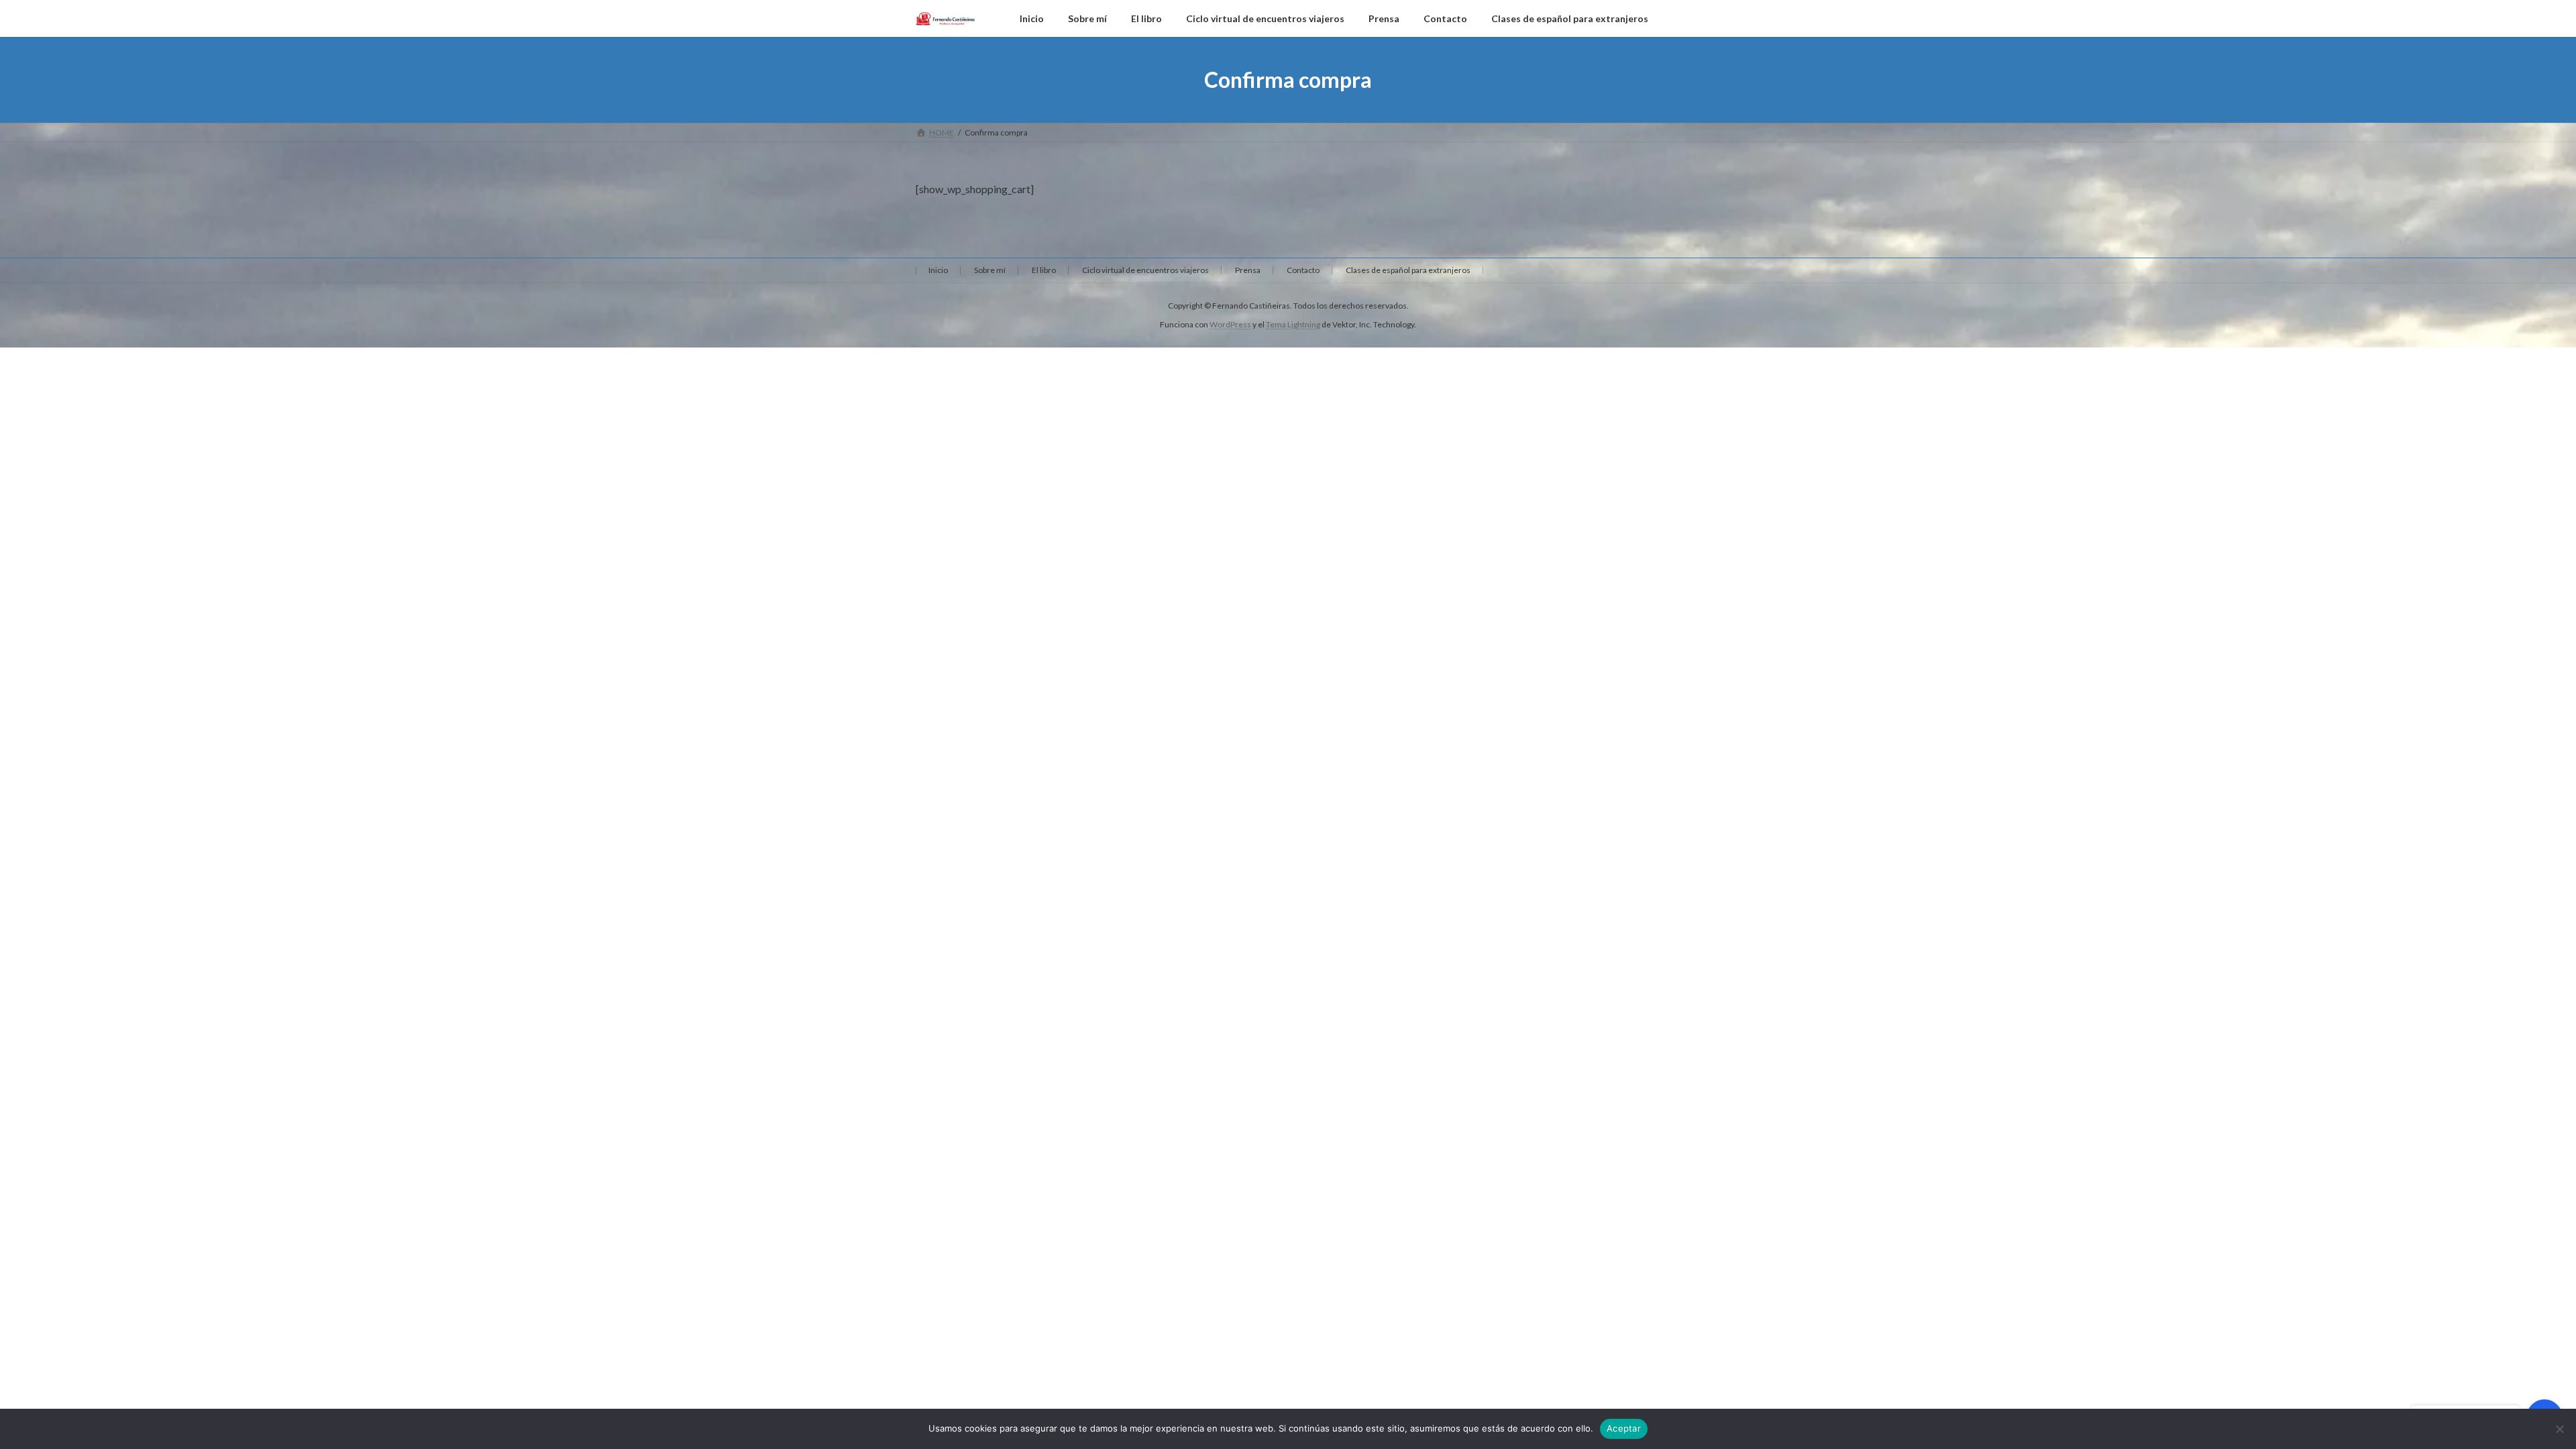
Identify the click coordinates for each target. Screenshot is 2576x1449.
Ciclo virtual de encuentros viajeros (1145, 270)
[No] (2559, 1429)
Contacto (1303, 270)
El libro (1044, 270)
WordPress (1230, 324)
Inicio (938, 270)
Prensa (1248, 270)
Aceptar (1624, 1428)
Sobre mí (990, 270)
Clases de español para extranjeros (1408, 270)
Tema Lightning (1293, 324)
